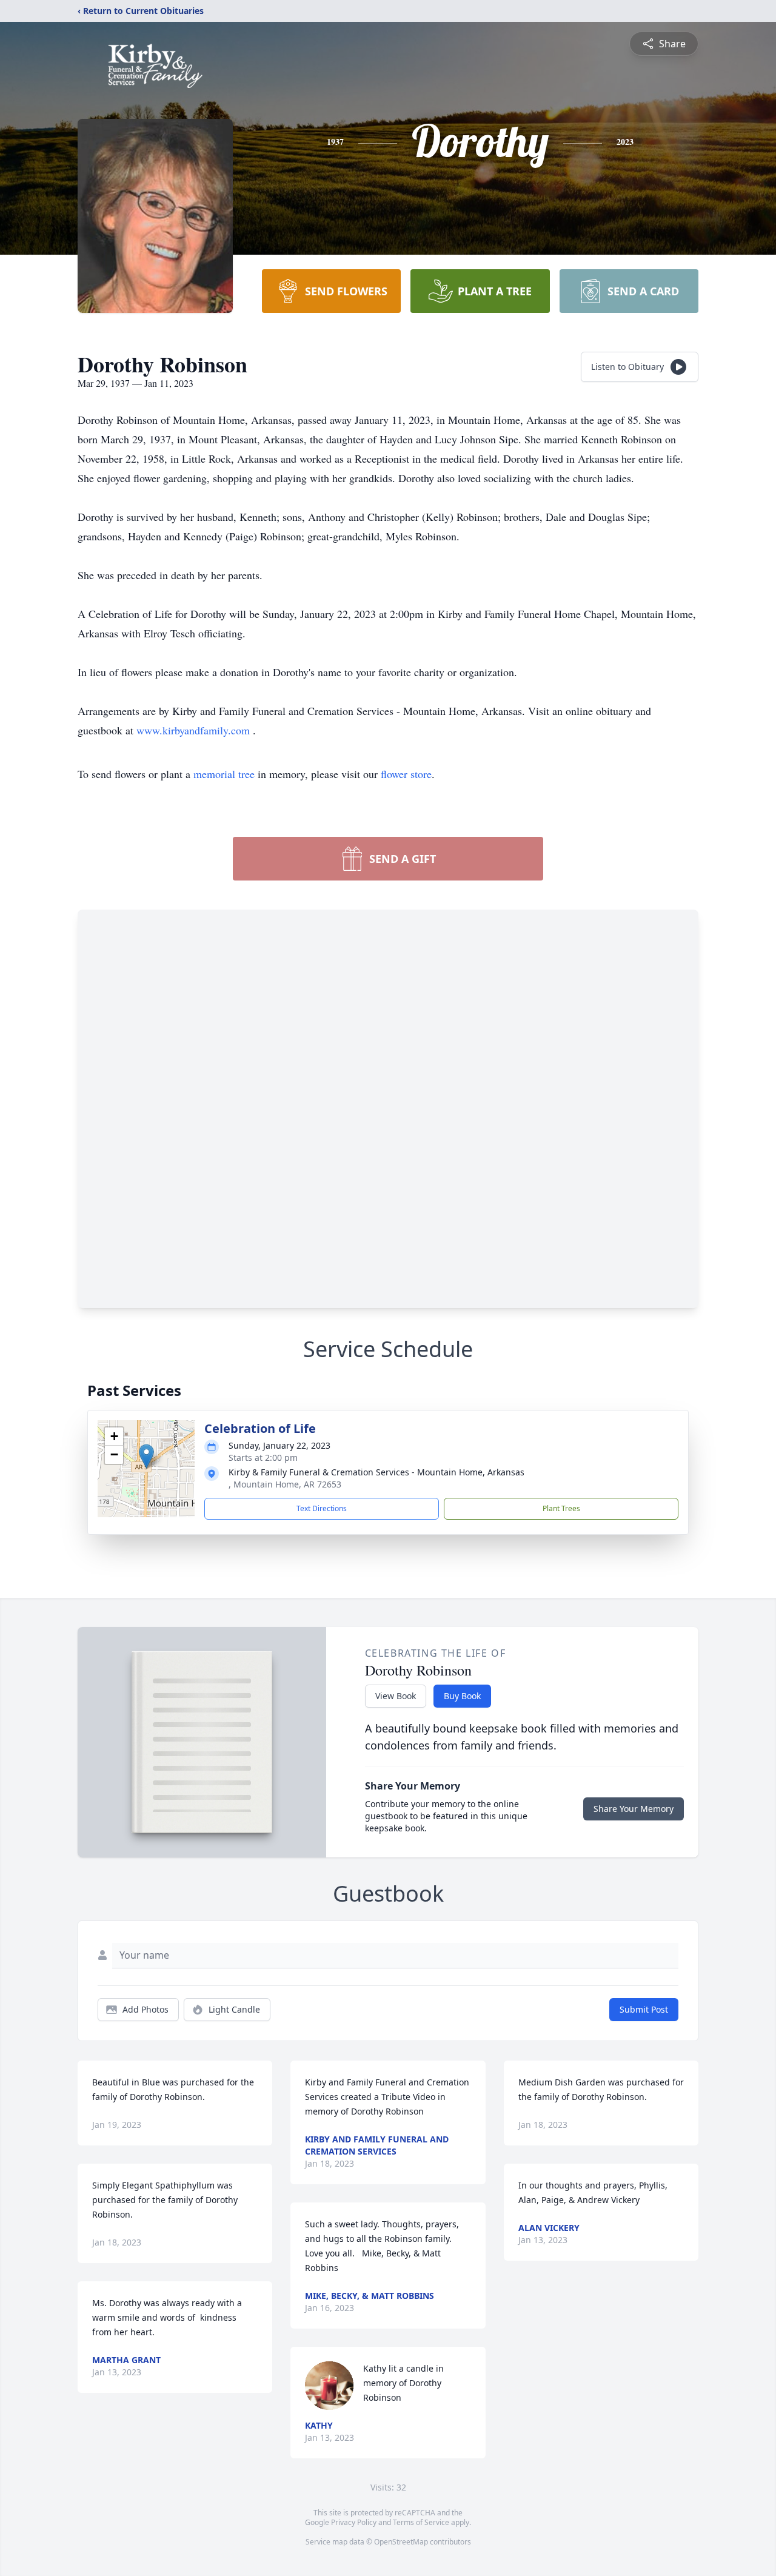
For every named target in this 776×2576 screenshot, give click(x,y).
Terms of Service (421, 2522)
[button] (146, 1456)
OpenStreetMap (401, 2542)
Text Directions (322, 1508)
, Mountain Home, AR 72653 (285, 1484)
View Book (396, 1696)
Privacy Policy (354, 2522)
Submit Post (644, 2009)
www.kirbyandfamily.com (195, 730)
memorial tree (224, 774)
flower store (406, 774)
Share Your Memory (634, 1809)
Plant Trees (561, 1508)
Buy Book (462, 1696)
